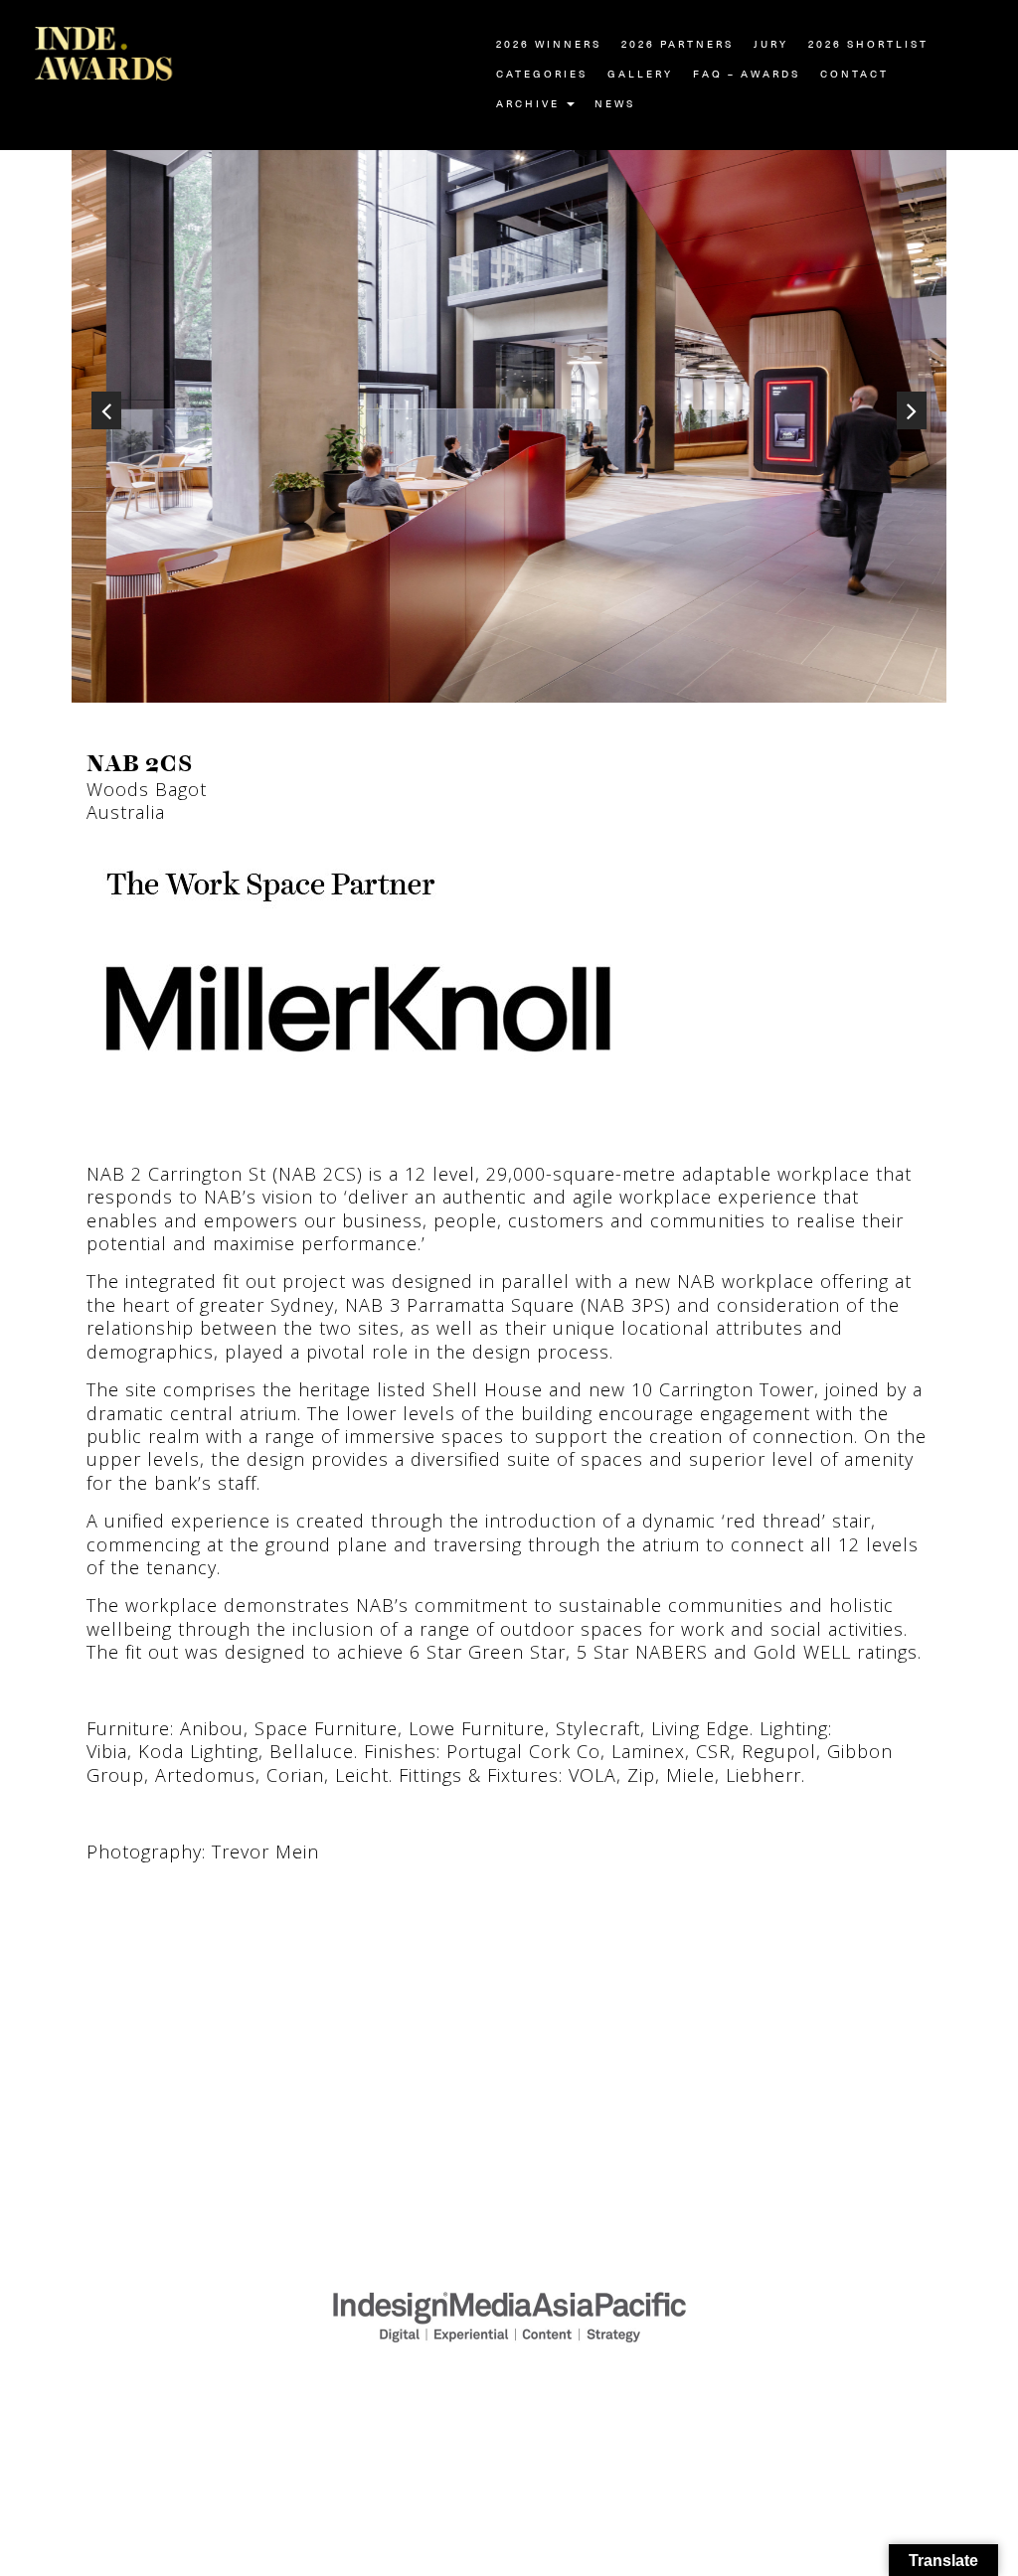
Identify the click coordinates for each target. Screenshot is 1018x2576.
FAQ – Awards (747, 75)
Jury (771, 45)
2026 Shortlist (868, 45)
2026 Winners (549, 45)
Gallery (640, 75)
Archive (530, 104)
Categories (542, 75)
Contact (854, 75)
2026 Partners (678, 45)
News (615, 104)
